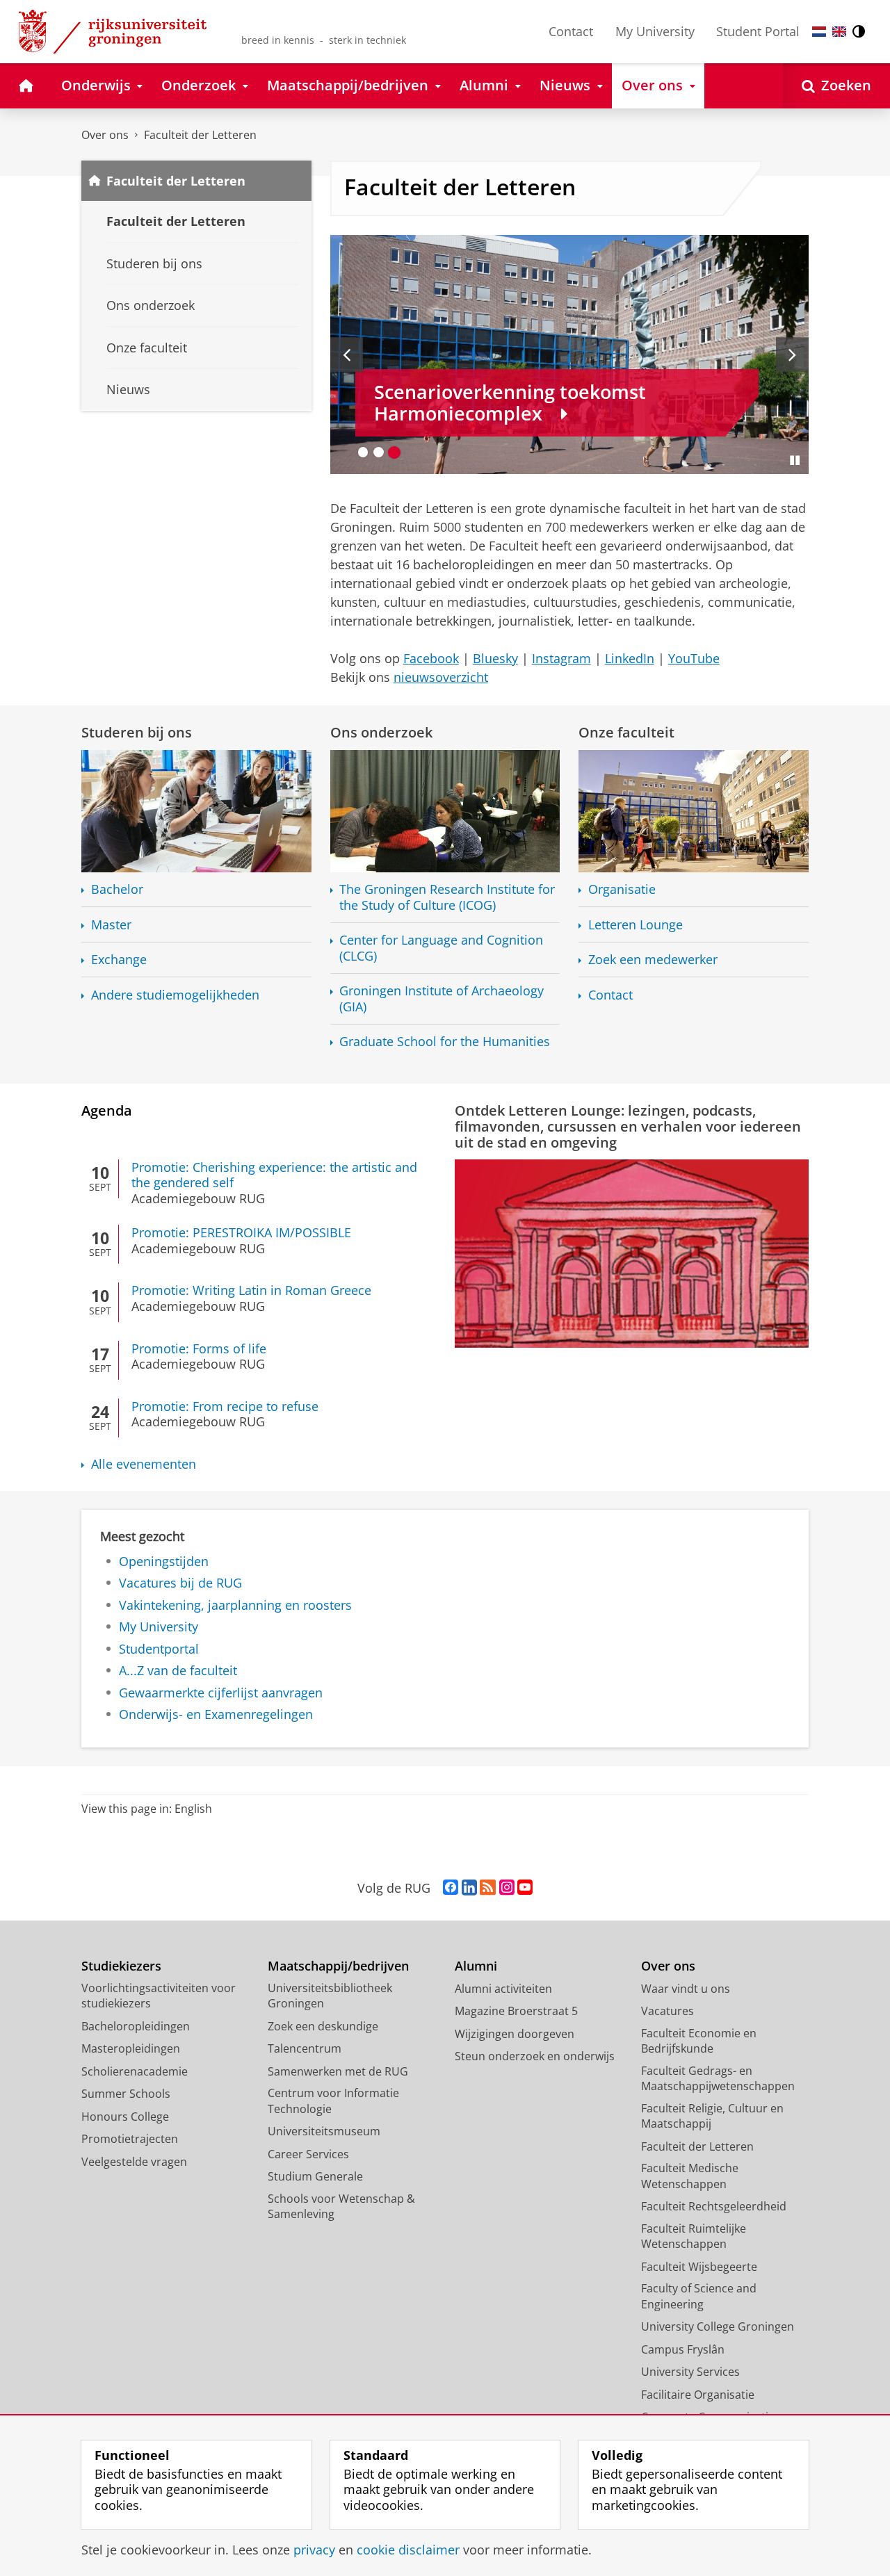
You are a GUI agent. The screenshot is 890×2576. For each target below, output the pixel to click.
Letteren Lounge (636, 925)
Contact (571, 31)
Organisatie (622, 889)
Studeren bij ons (137, 732)
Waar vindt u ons (686, 1989)
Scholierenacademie (135, 2071)
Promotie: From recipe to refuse (225, 1407)
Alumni (476, 1966)
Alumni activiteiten (503, 1989)
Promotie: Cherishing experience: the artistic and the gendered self (274, 1175)
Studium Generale (315, 2176)
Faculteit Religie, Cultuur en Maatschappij (712, 2116)
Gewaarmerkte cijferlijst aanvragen (221, 1693)
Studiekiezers (121, 1966)
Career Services (308, 2154)
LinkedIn (630, 658)
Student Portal (758, 31)
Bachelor (117, 889)
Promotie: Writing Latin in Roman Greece (251, 1290)
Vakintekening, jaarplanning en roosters (235, 1605)
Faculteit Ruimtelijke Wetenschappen (694, 2236)
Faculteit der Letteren (200, 135)
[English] (839, 32)
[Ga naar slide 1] (363, 452)
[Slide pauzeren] (795, 460)
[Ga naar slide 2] (379, 452)
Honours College (125, 2117)
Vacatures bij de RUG (180, 1583)
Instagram (561, 658)
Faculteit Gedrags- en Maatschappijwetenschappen (718, 2079)
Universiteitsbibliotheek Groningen (330, 1996)
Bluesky (495, 658)
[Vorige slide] (347, 354)
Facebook (431, 658)
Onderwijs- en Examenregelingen (216, 1714)
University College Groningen (718, 2326)
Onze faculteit (626, 732)
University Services (690, 2372)
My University (655, 31)
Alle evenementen (144, 1464)
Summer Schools (126, 2094)
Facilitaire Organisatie (698, 2395)
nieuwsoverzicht (441, 677)
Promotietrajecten (130, 2139)
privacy (314, 2550)
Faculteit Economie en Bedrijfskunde (699, 2041)
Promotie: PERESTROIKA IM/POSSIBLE (241, 1233)
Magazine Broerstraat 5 (516, 2011)
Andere (175, 995)
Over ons (105, 135)
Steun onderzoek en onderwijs (535, 2056)
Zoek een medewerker (653, 960)
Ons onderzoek (381, 732)
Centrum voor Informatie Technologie (333, 2101)
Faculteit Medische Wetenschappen (690, 2176)
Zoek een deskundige (323, 2026)
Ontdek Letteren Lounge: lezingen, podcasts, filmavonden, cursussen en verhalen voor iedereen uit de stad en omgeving (628, 1126)
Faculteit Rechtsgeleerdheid (714, 2206)
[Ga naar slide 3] (395, 452)
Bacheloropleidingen (136, 2026)
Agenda (107, 1110)
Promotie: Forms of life (199, 1349)
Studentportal (159, 1649)
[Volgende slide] (792, 354)
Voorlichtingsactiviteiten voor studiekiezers (159, 1996)
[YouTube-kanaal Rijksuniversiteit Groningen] (525, 1888)
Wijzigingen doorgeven (515, 2034)
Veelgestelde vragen (134, 2162)
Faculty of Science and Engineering (699, 2296)
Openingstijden (164, 1562)
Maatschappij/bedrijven (338, 1966)
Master (111, 925)
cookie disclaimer (408, 2550)
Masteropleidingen (131, 2048)
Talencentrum (305, 2048)
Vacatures (667, 2011)
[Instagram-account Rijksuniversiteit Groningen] (507, 1888)
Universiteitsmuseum (324, 2131)
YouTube (694, 658)
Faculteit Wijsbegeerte (699, 2267)
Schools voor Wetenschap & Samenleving (341, 2207)
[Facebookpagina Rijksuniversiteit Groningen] (451, 1888)
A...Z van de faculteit (178, 1671)
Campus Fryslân (683, 2349)
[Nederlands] (819, 32)
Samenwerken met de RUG (338, 2071)
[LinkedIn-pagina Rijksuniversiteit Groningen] (469, 1888)
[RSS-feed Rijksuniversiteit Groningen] (488, 1888)
